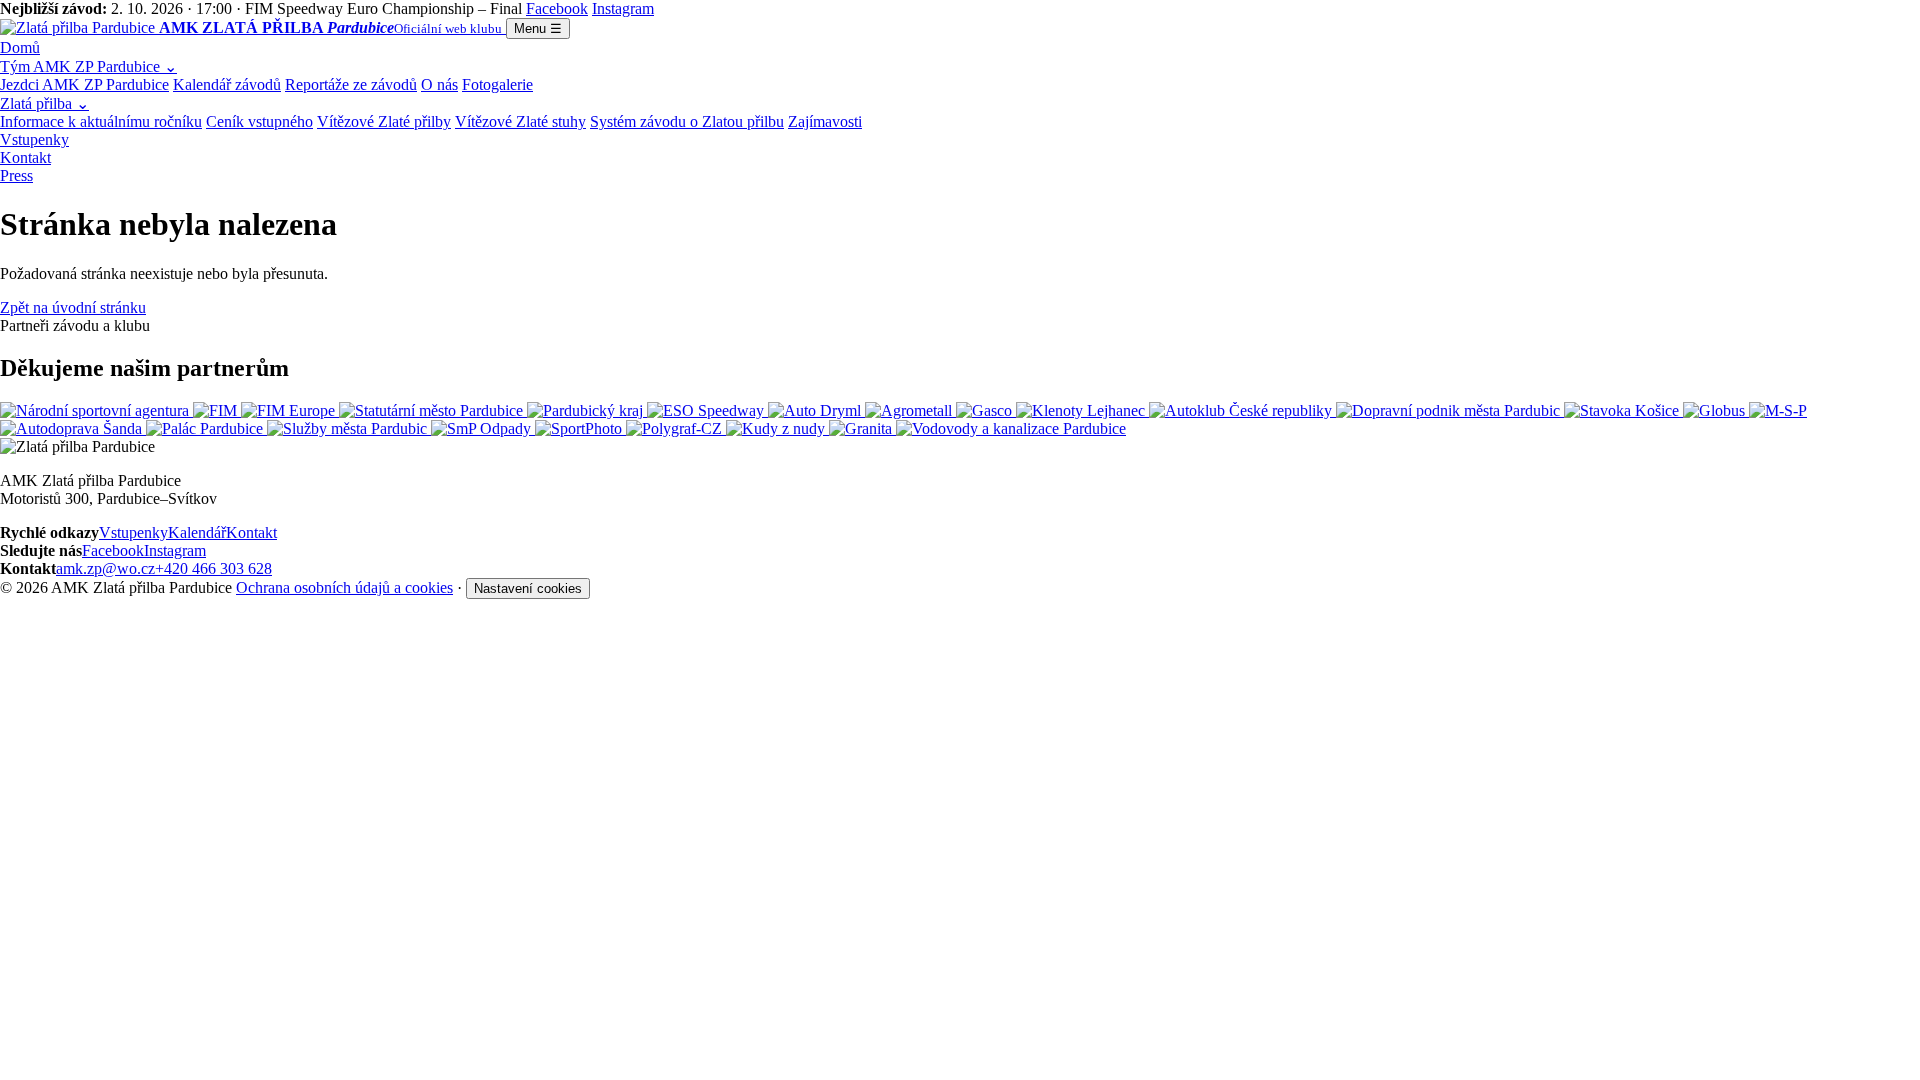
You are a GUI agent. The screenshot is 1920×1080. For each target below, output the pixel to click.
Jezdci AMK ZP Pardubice (84, 84)
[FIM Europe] (290, 410)
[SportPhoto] (580, 428)
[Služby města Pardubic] (349, 428)
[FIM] (217, 410)
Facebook (113, 550)
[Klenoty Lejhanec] (1082, 410)
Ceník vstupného (259, 121)
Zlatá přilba (44, 103)
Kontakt (25, 157)
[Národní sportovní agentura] (96, 410)
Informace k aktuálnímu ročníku (101, 121)
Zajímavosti (825, 121)
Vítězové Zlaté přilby (384, 121)
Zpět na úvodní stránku (73, 307)
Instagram (175, 550)
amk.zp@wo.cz (105, 568)
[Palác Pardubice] (206, 428)
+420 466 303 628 (213, 568)
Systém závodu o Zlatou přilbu (687, 121)
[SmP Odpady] (483, 428)
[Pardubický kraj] (587, 410)
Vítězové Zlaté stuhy (520, 121)
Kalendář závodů (227, 84)
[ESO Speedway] (707, 410)
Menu (538, 28)
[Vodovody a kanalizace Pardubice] (1011, 428)
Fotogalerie (497, 84)
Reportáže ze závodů (351, 84)
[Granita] (862, 428)
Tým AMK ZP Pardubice (88, 66)
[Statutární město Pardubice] (433, 410)
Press (16, 175)
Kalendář (197, 532)
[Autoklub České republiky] (1242, 410)
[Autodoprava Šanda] (73, 428)
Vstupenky (34, 139)
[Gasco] (986, 410)
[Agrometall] (910, 410)
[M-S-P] (1778, 410)
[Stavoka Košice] (1623, 410)
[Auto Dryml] (816, 410)
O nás (439, 84)
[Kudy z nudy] (777, 428)
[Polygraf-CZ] (676, 428)
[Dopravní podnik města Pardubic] (1450, 410)
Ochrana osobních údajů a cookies (344, 587)
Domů (20, 47)
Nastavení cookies (528, 588)
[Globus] (1716, 410)
